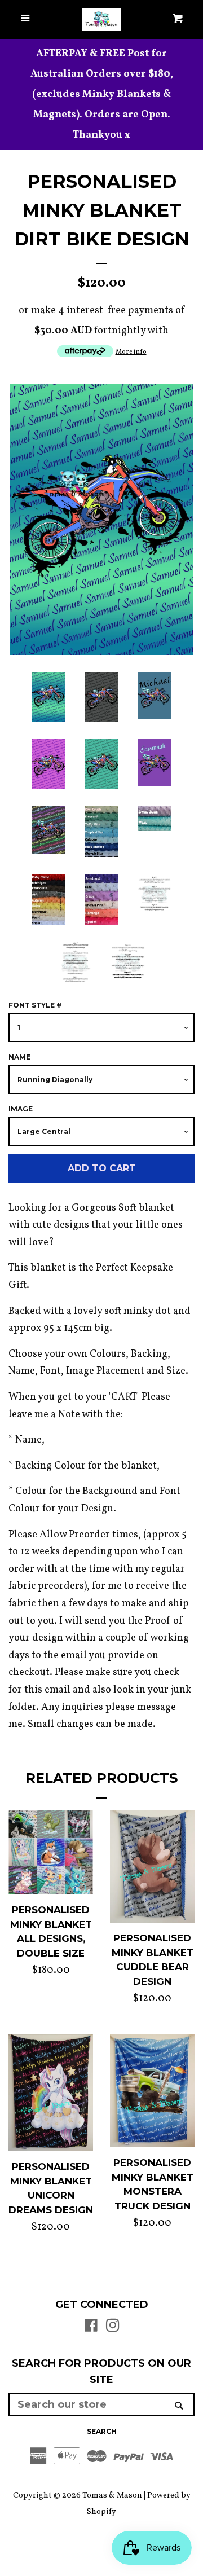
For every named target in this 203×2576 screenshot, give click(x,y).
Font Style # (35, 1005)
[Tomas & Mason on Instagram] (113, 2328)
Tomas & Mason (112, 2495)
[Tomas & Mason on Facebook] (91, 2328)
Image (21, 1109)
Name (19, 1057)
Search (102, 2431)
